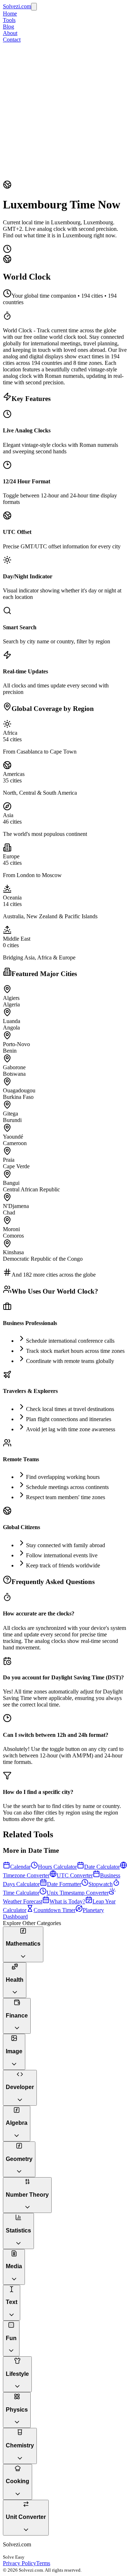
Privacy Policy (19, 2563)
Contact (12, 40)
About (10, 33)
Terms (43, 2563)
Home (10, 14)
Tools (9, 20)
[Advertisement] (65, 112)
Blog (8, 27)
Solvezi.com (17, 6)
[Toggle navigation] (34, 7)
